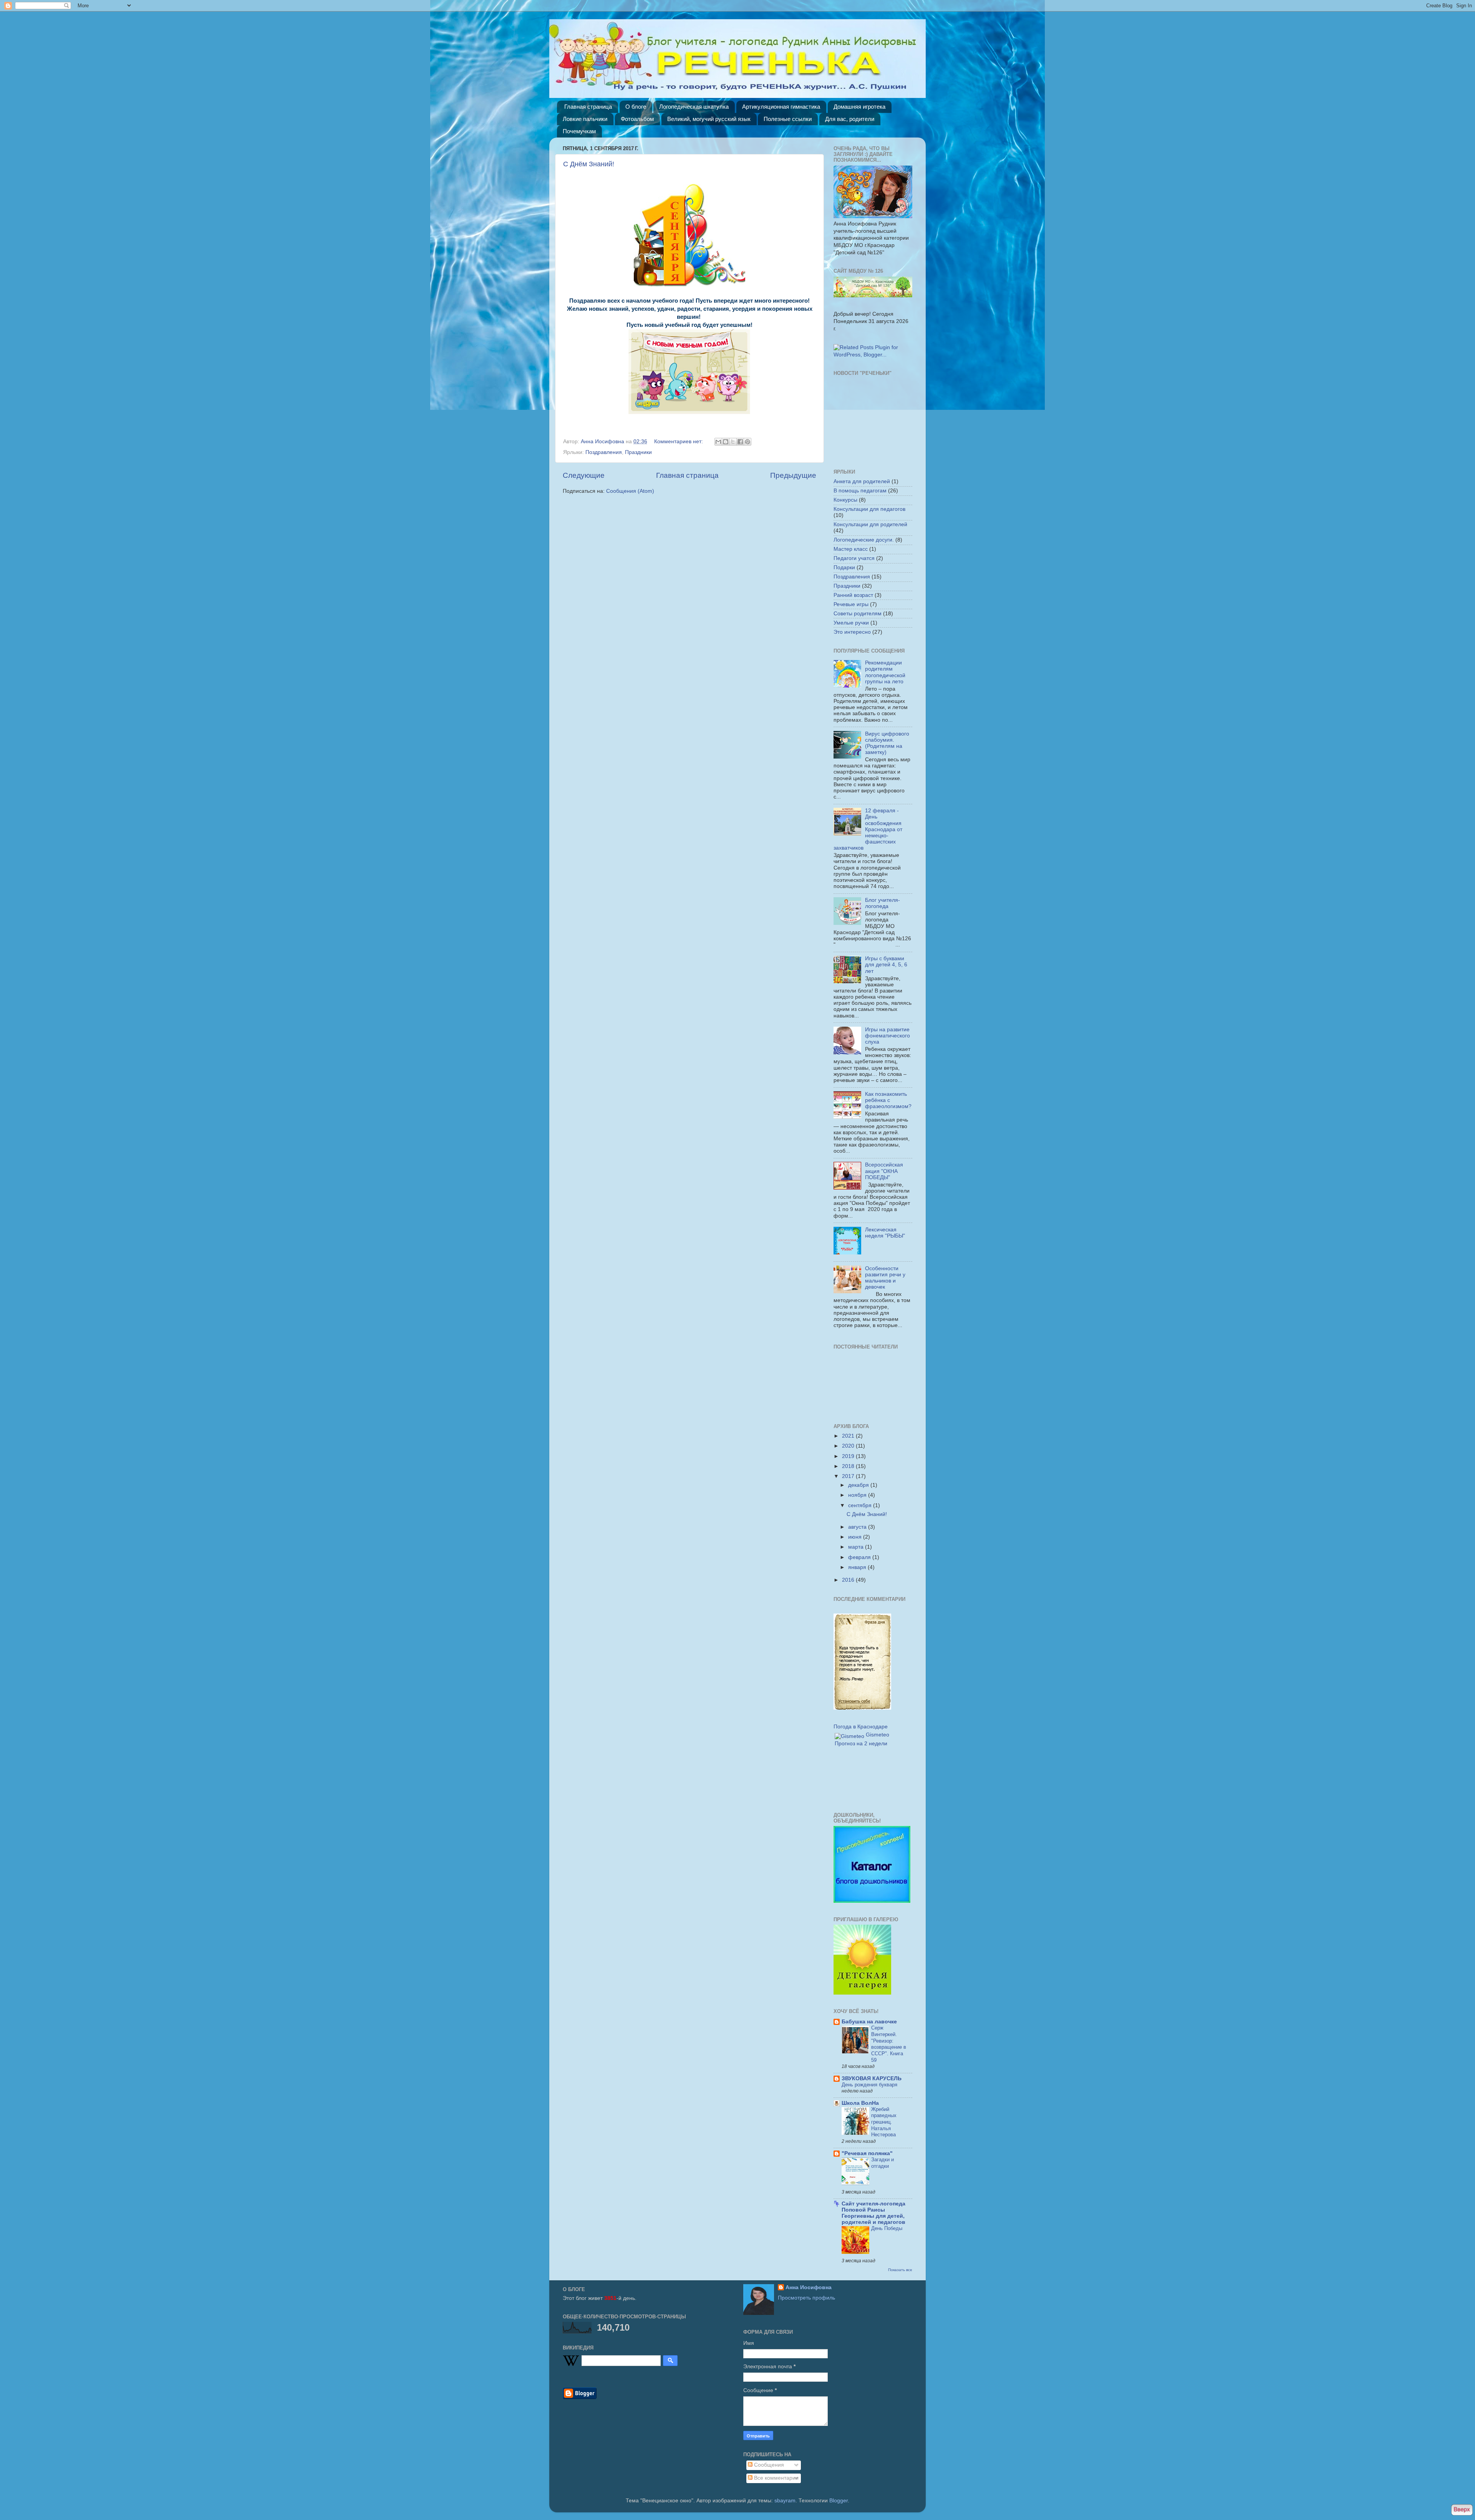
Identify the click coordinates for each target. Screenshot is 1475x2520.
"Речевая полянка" (867, 2153)
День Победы (887, 2228)
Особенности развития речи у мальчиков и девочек (885, 1278)
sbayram (785, 2501)
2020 (849, 1446)
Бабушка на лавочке (869, 2022)
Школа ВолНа (860, 2103)
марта (857, 1547)
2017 (849, 1476)
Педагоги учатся (854, 558)
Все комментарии (776, 2478)
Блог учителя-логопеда (883, 903)
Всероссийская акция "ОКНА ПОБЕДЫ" (884, 1171)
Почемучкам (579, 131)
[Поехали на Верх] (1462, 2511)
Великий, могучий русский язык (709, 119)
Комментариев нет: (679, 442)
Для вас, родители (850, 119)
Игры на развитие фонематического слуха (887, 1036)
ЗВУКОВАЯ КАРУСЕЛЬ (872, 2078)
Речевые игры (851, 604)
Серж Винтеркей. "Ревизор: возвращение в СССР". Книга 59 (889, 2044)
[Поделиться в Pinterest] (747, 442)
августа (858, 1527)
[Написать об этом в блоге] (726, 442)
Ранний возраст (853, 595)
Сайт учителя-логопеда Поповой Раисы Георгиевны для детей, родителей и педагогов (873, 2213)
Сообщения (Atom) (630, 491)
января (858, 1567)
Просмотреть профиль (806, 2298)
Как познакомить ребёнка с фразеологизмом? (888, 1100)
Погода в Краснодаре (861, 1727)
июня (856, 1537)
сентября (861, 1505)
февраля (860, 1557)
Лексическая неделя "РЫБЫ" (885, 1233)
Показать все (900, 2270)
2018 (849, 1466)
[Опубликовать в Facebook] (740, 442)
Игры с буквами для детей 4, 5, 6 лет (886, 965)
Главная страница (588, 107)
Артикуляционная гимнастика (781, 107)
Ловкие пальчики (585, 119)
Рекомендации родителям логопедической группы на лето (885, 672)
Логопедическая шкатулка (694, 107)
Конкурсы (845, 500)
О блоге (636, 107)
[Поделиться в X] (733, 442)
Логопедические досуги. (864, 540)
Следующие (584, 475)
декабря (859, 1485)
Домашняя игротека (859, 107)
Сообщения (768, 2465)
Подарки (844, 567)
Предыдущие (793, 475)
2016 (849, 1580)
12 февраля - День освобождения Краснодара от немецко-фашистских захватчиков (868, 829)
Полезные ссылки (788, 119)
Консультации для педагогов (869, 509)
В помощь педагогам (860, 491)
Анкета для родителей (862, 481)
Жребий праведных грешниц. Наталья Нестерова (884, 2122)
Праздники (638, 452)
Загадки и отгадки (883, 2163)
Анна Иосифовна (809, 2287)
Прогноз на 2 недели (861, 1744)
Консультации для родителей (870, 524)
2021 (849, 1436)
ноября (858, 1495)
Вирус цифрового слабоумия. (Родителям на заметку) (887, 743)
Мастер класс (851, 549)
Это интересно (852, 632)
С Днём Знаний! (589, 164)
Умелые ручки (851, 623)
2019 (849, 1456)
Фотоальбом (637, 119)
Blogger (839, 2501)
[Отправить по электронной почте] (718, 442)
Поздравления (604, 452)
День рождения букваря (869, 2085)
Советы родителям (858, 614)
